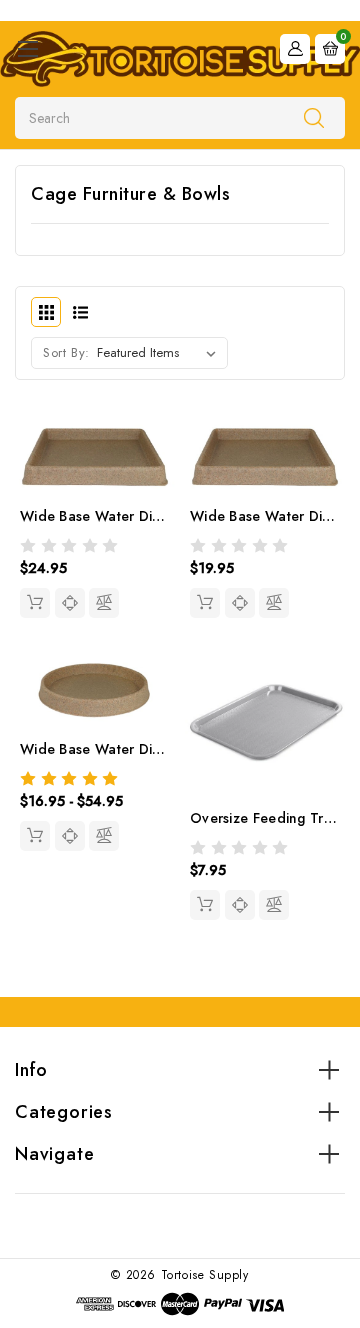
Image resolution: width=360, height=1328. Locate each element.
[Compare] (104, 603)
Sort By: (66, 352)
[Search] (314, 117)
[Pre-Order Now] (35, 603)
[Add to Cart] (205, 905)
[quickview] (70, 603)
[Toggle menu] (27, 48)
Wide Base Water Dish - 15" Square (137, 516)
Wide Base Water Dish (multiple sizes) (145, 749)
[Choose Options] (35, 836)
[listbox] (160, 353)
